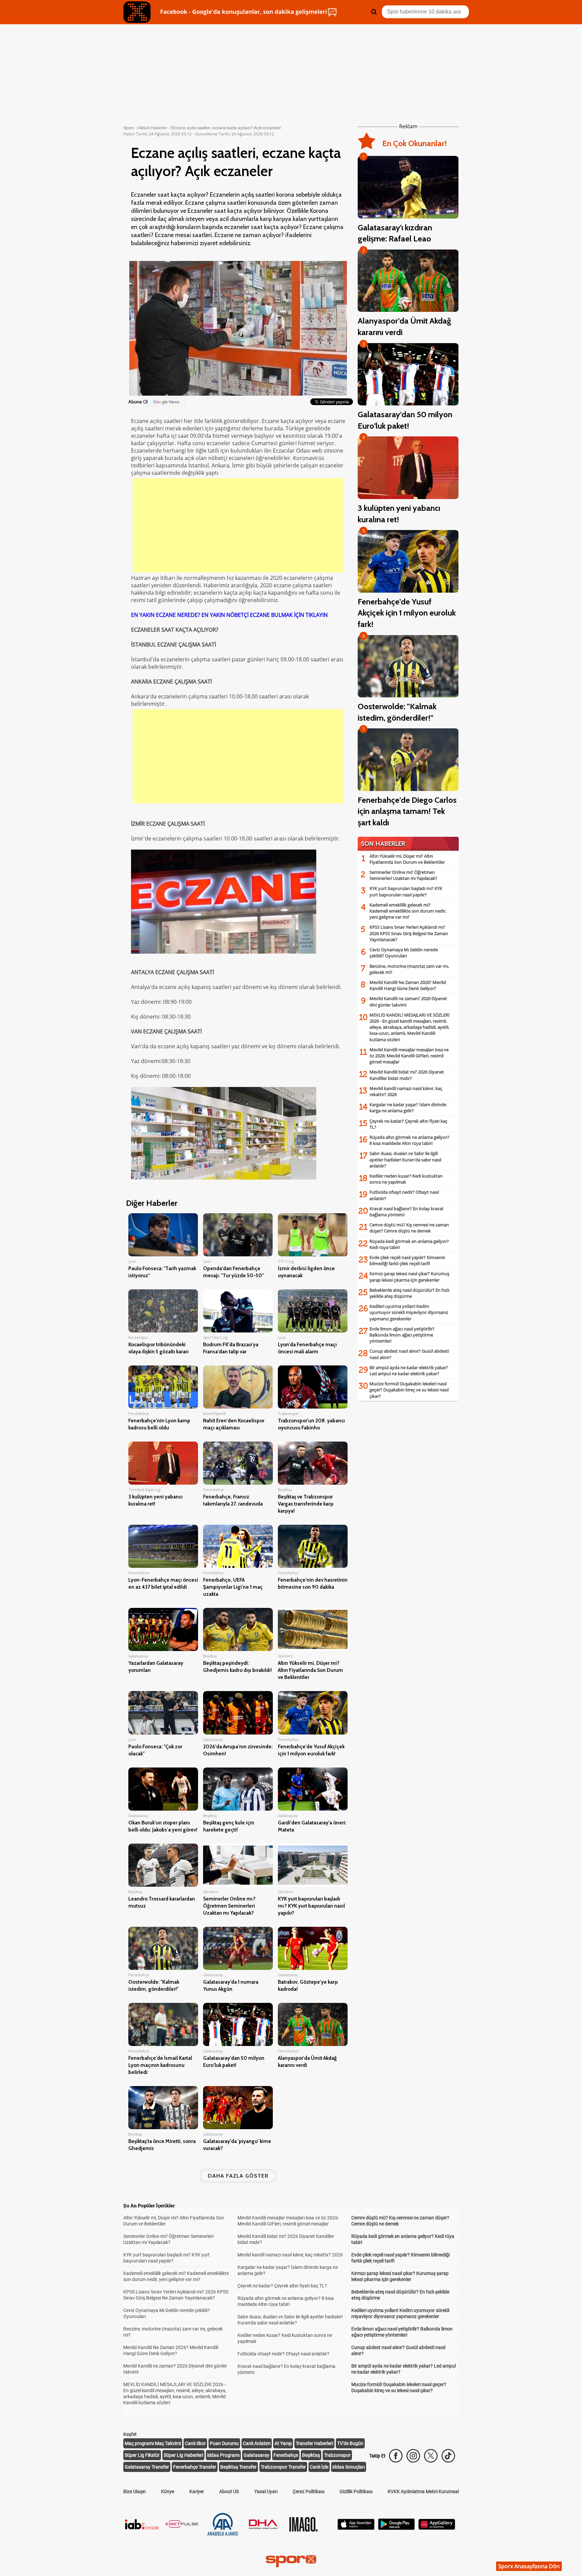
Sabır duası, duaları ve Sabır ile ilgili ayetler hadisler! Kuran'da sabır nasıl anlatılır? (405, 1159)
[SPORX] (291, 2561)
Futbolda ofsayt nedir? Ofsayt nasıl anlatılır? (283, 2354)
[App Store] (356, 2528)
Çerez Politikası (309, 2491)
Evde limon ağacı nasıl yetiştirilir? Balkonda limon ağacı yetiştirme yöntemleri (402, 1335)
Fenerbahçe (286, 2455)
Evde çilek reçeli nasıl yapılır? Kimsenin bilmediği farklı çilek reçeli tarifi (407, 1260)
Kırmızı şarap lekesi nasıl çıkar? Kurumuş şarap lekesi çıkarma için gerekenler (409, 1277)
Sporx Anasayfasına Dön (529, 2566)
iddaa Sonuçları (349, 2467)
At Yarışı (283, 2443)
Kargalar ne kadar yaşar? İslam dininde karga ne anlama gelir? (408, 1108)
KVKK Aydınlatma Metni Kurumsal (423, 2491)
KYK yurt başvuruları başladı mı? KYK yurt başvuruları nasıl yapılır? (406, 891)
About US (229, 2491)
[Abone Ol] (166, 402)
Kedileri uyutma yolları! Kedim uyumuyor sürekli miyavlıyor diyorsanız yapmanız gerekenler (409, 1312)
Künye (168, 2491)
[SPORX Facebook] (396, 2456)
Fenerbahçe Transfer (195, 2467)
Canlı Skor (195, 2443)
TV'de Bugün (350, 2443)
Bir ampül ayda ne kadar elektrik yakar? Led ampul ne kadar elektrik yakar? (409, 1370)
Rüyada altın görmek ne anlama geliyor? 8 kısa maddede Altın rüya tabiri (409, 1140)
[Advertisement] (238, 525)
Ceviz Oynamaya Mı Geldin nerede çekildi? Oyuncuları (404, 953)
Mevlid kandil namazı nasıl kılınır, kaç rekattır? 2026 (290, 2255)
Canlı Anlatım (257, 2443)
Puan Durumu (224, 2443)
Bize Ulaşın (135, 2491)
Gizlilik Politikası (356, 2491)
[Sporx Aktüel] (137, 12)
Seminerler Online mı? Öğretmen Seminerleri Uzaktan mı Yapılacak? (403, 875)
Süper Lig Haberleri (183, 2455)
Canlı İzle (319, 2467)
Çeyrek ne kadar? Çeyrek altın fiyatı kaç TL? (282, 2286)
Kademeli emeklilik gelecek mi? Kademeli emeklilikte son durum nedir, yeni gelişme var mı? (408, 911)
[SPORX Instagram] (413, 2456)
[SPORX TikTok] (448, 2456)
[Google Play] (396, 2528)
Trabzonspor (337, 2455)
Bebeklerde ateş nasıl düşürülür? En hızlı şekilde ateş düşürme (409, 1293)
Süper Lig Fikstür (142, 2455)
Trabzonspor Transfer (283, 2467)
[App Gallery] (437, 2528)
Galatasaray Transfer (147, 2467)
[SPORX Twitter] (431, 2456)
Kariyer (197, 2491)
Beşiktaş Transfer (238, 2467)
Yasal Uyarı (266, 2491)
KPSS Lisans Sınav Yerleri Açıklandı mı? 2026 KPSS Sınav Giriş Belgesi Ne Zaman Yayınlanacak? (409, 933)
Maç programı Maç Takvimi (153, 2443)
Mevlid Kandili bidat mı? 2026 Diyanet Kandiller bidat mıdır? (407, 1075)
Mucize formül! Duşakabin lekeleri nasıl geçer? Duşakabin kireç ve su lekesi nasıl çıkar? (409, 1390)
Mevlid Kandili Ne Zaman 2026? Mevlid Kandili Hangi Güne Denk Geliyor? (408, 985)
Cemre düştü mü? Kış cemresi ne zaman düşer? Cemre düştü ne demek (409, 1228)
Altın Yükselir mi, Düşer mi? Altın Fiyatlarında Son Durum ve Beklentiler (407, 859)
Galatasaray (256, 2455)
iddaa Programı (223, 2455)
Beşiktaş (311, 2455)
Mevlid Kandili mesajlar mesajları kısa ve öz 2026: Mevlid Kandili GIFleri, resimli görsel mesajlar (409, 1056)
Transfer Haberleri (314, 2443)
